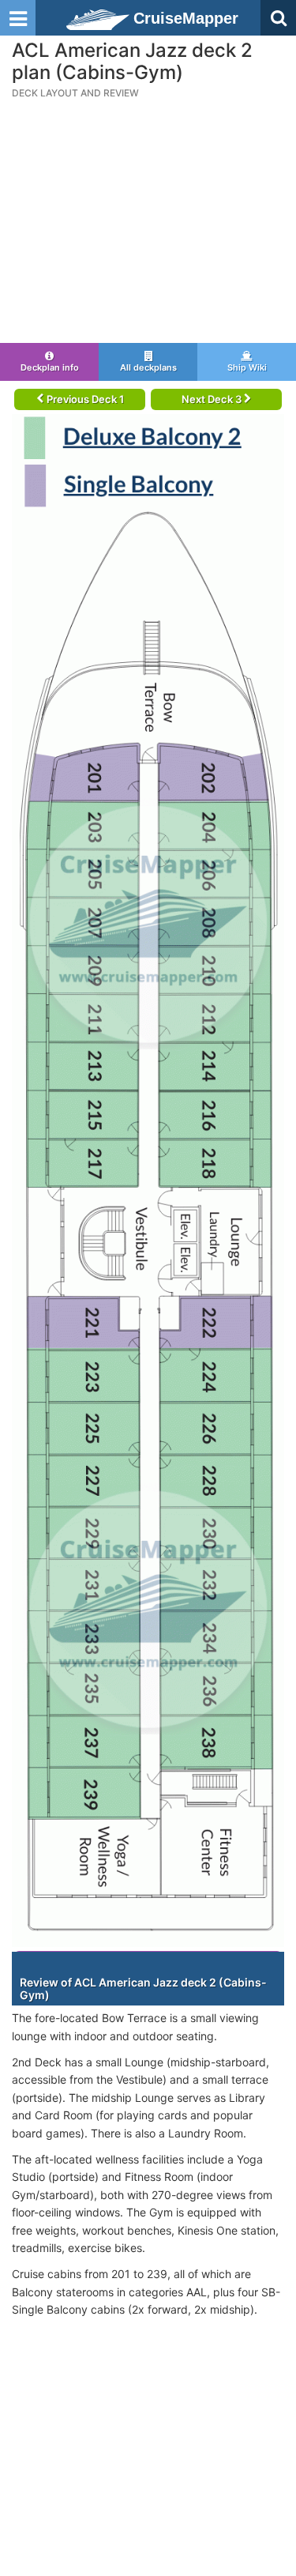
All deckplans (148, 367)
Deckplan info (50, 367)
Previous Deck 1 (84, 399)
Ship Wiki (247, 367)
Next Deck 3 (213, 399)
